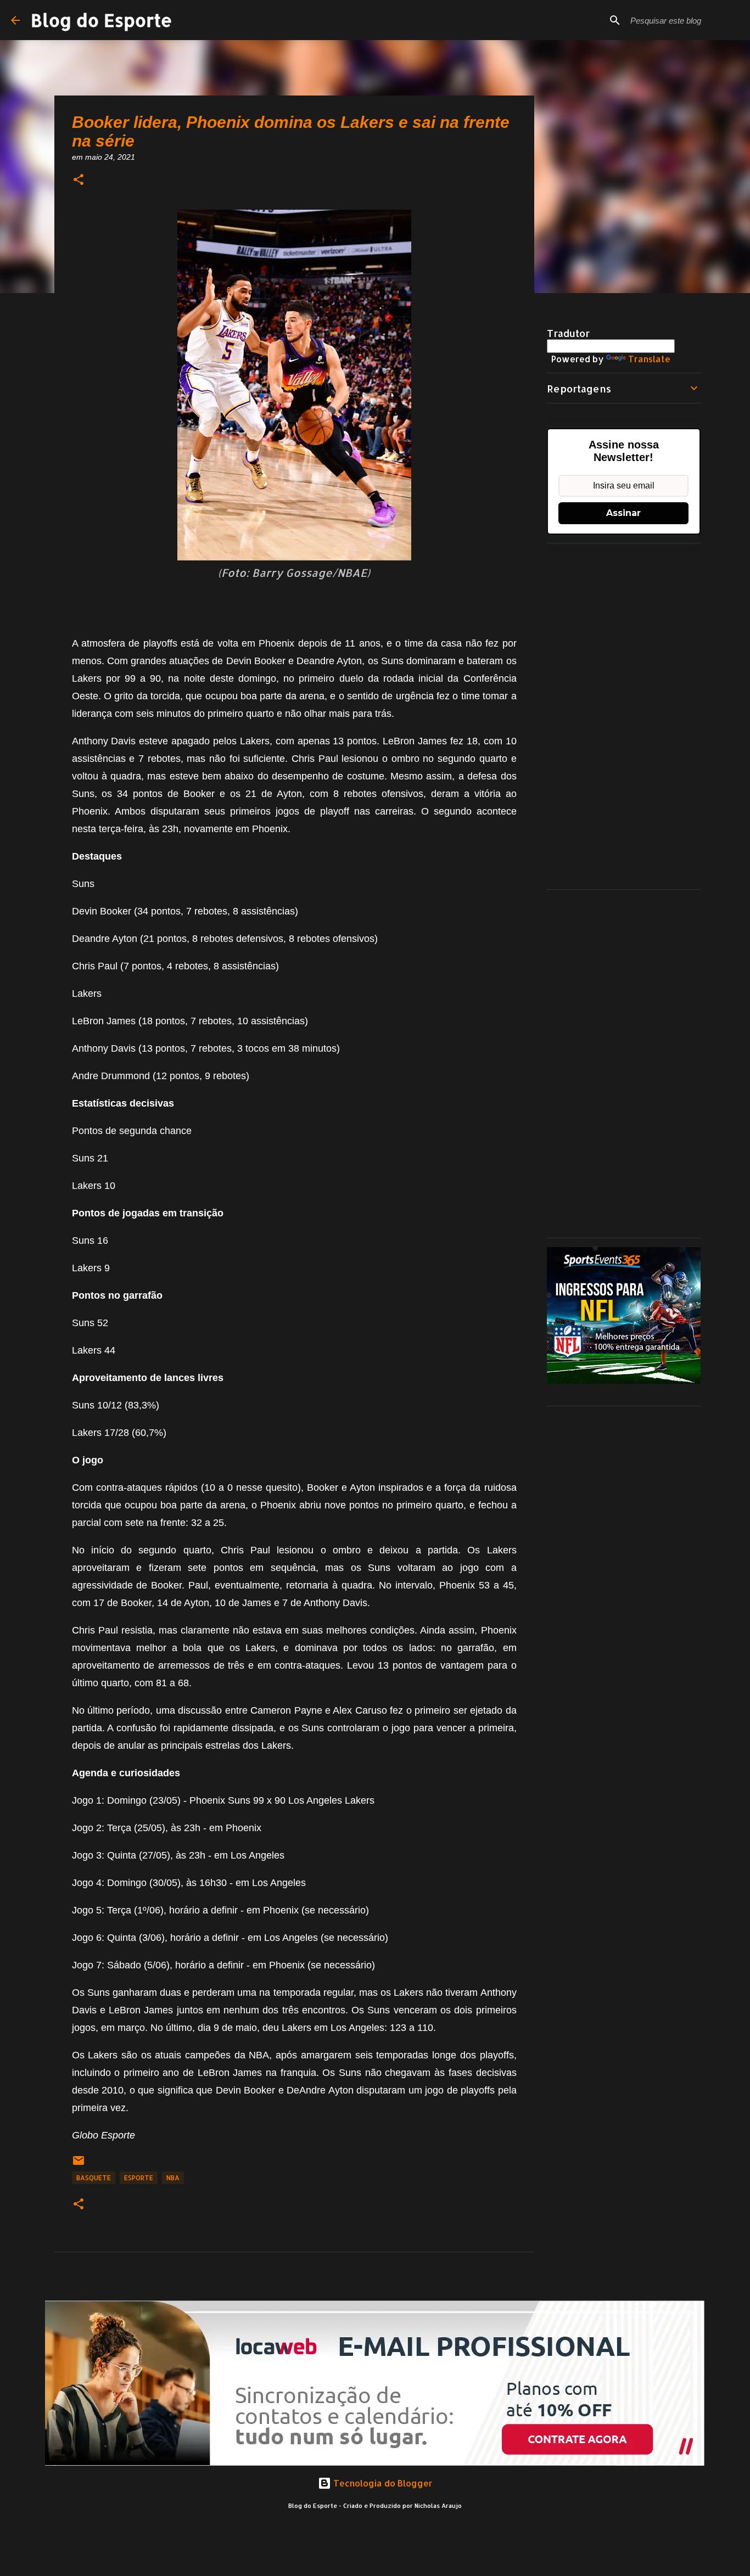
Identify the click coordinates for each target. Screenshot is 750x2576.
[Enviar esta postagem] (79, 2165)
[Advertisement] (624, 716)
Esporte (139, 2178)
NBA (173, 2178)
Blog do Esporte (102, 20)
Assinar (623, 513)
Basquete (94, 2178)
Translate (649, 359)
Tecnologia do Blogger (382, 2483)
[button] (79, 180)
